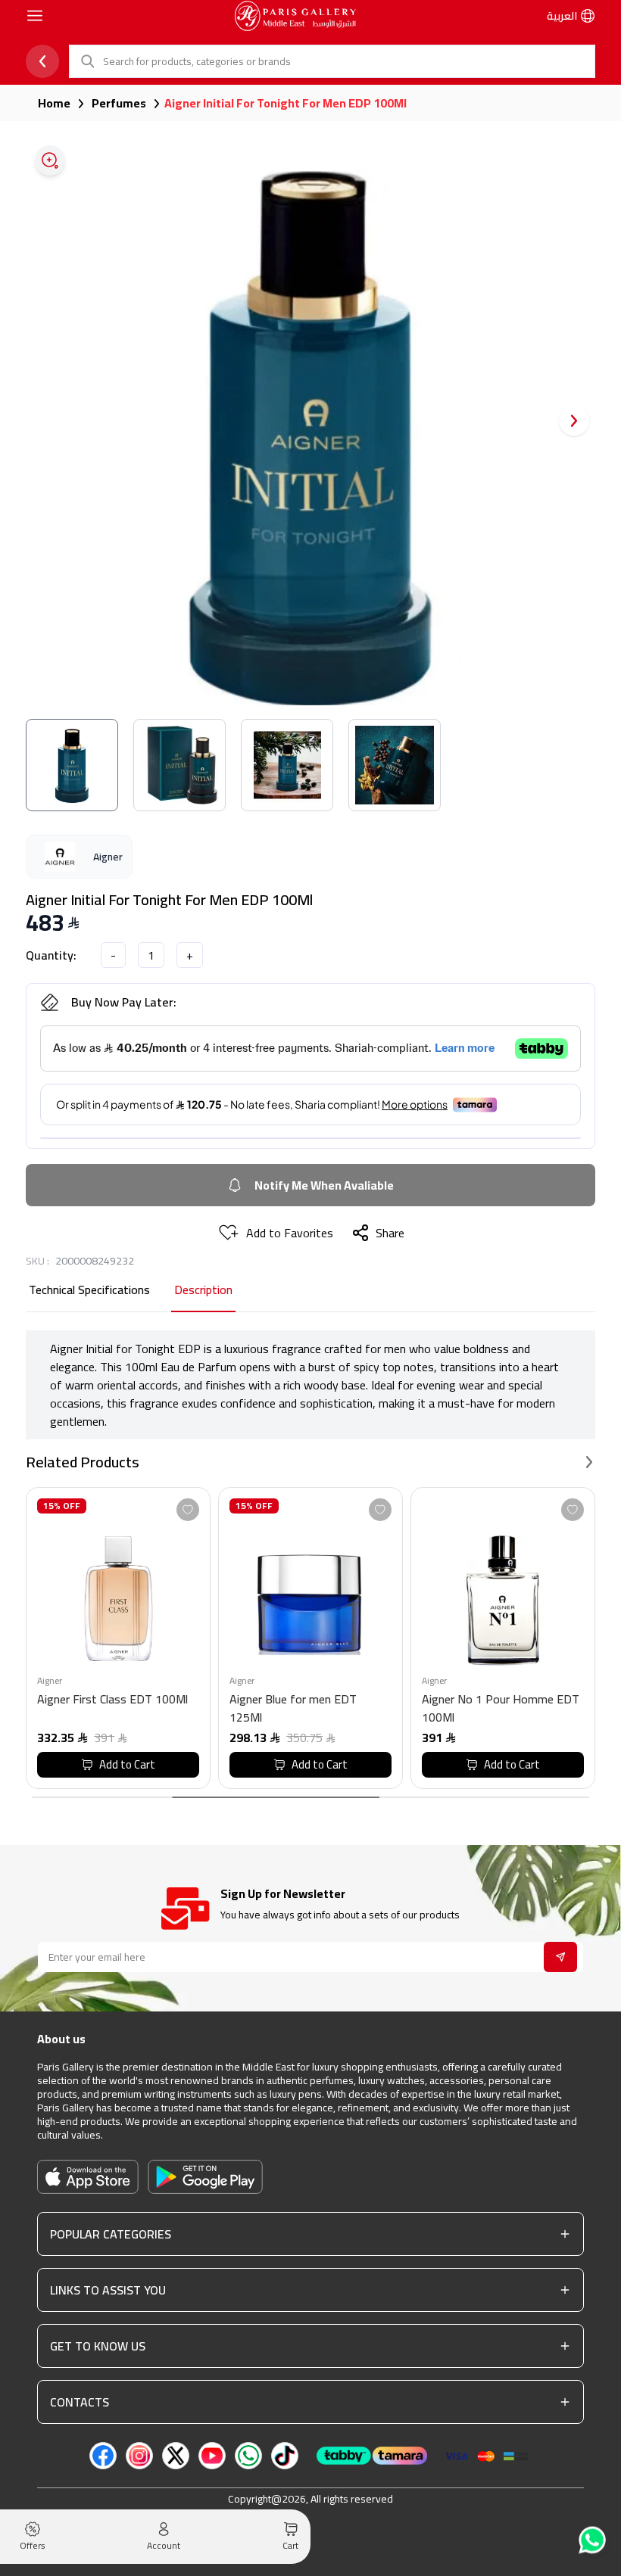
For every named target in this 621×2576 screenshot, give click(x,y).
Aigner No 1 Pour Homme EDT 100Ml (501, 1708)
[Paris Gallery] (295, 16)
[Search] (86, 61)
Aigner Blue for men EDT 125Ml (293, 1708)
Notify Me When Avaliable (324, 1185)
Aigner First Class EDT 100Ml (112, 1700)
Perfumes (119, 103)
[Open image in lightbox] (50, 160)
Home (54, 103)
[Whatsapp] (594, 2542)
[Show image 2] (179, 765)
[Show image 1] (72, 765)
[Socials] (103, 2456)
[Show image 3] (287, 765)
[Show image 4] (395, 765)
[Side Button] (35, 16)
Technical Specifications (89, 1291)
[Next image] (574, 421)
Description (203, 1291)
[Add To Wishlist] (188, 1510)
